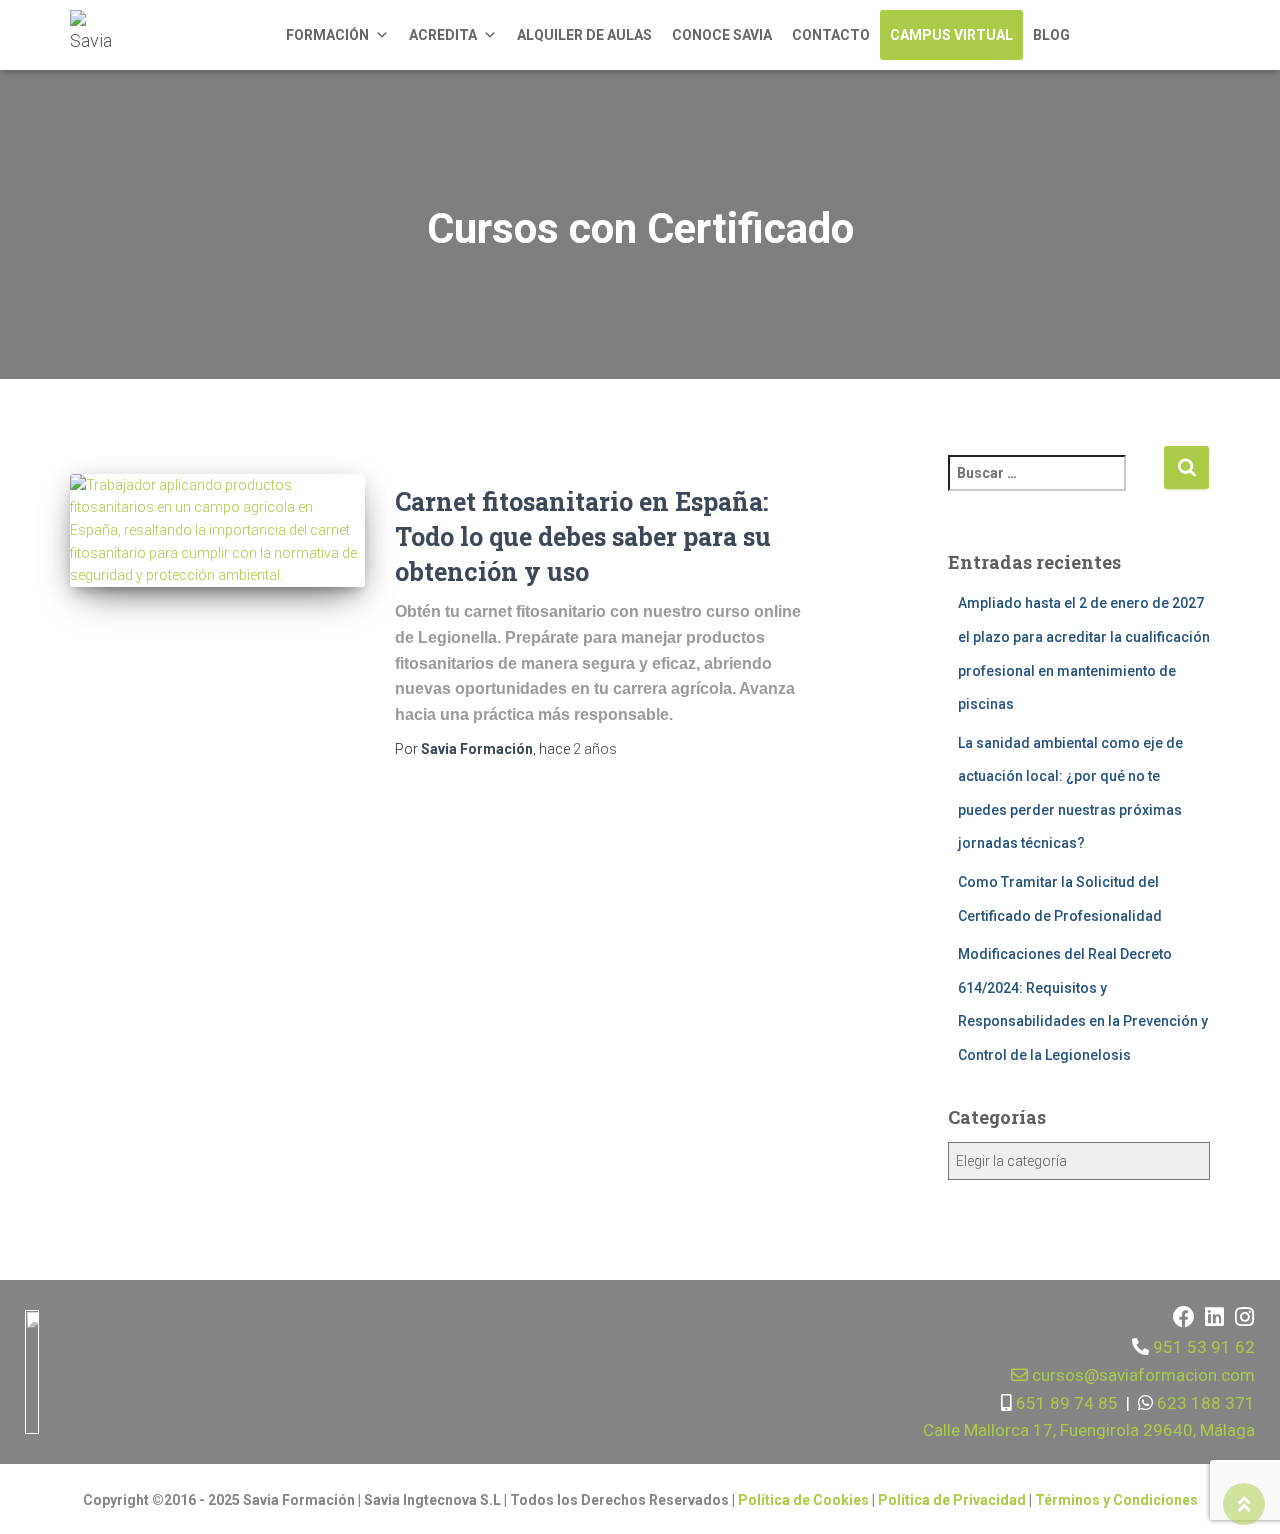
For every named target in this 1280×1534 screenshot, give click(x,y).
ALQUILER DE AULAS (584, 35)
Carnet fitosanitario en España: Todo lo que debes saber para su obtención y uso (583, 536)
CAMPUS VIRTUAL (951, 35)
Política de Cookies (803, 1500)
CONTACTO (831, 35)
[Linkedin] (1214, 1317)
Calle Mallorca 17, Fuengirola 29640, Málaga (1089, 1430)
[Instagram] (1244, 1317)
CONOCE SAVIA (722, 35)
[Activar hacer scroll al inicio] (1244, 1504)
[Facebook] (1184, 1317)
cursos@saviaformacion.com (1141, 1375)
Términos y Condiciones (1116, 1500)
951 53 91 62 (1204, 1347)
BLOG (1051, 35)
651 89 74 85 (1065, 1403)
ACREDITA (443, 35)
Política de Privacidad (953, 1500)
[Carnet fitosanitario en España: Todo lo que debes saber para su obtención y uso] (217, 530)
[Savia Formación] (95, 35)
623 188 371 (1204, 1403)
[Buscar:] (1056, 486)
